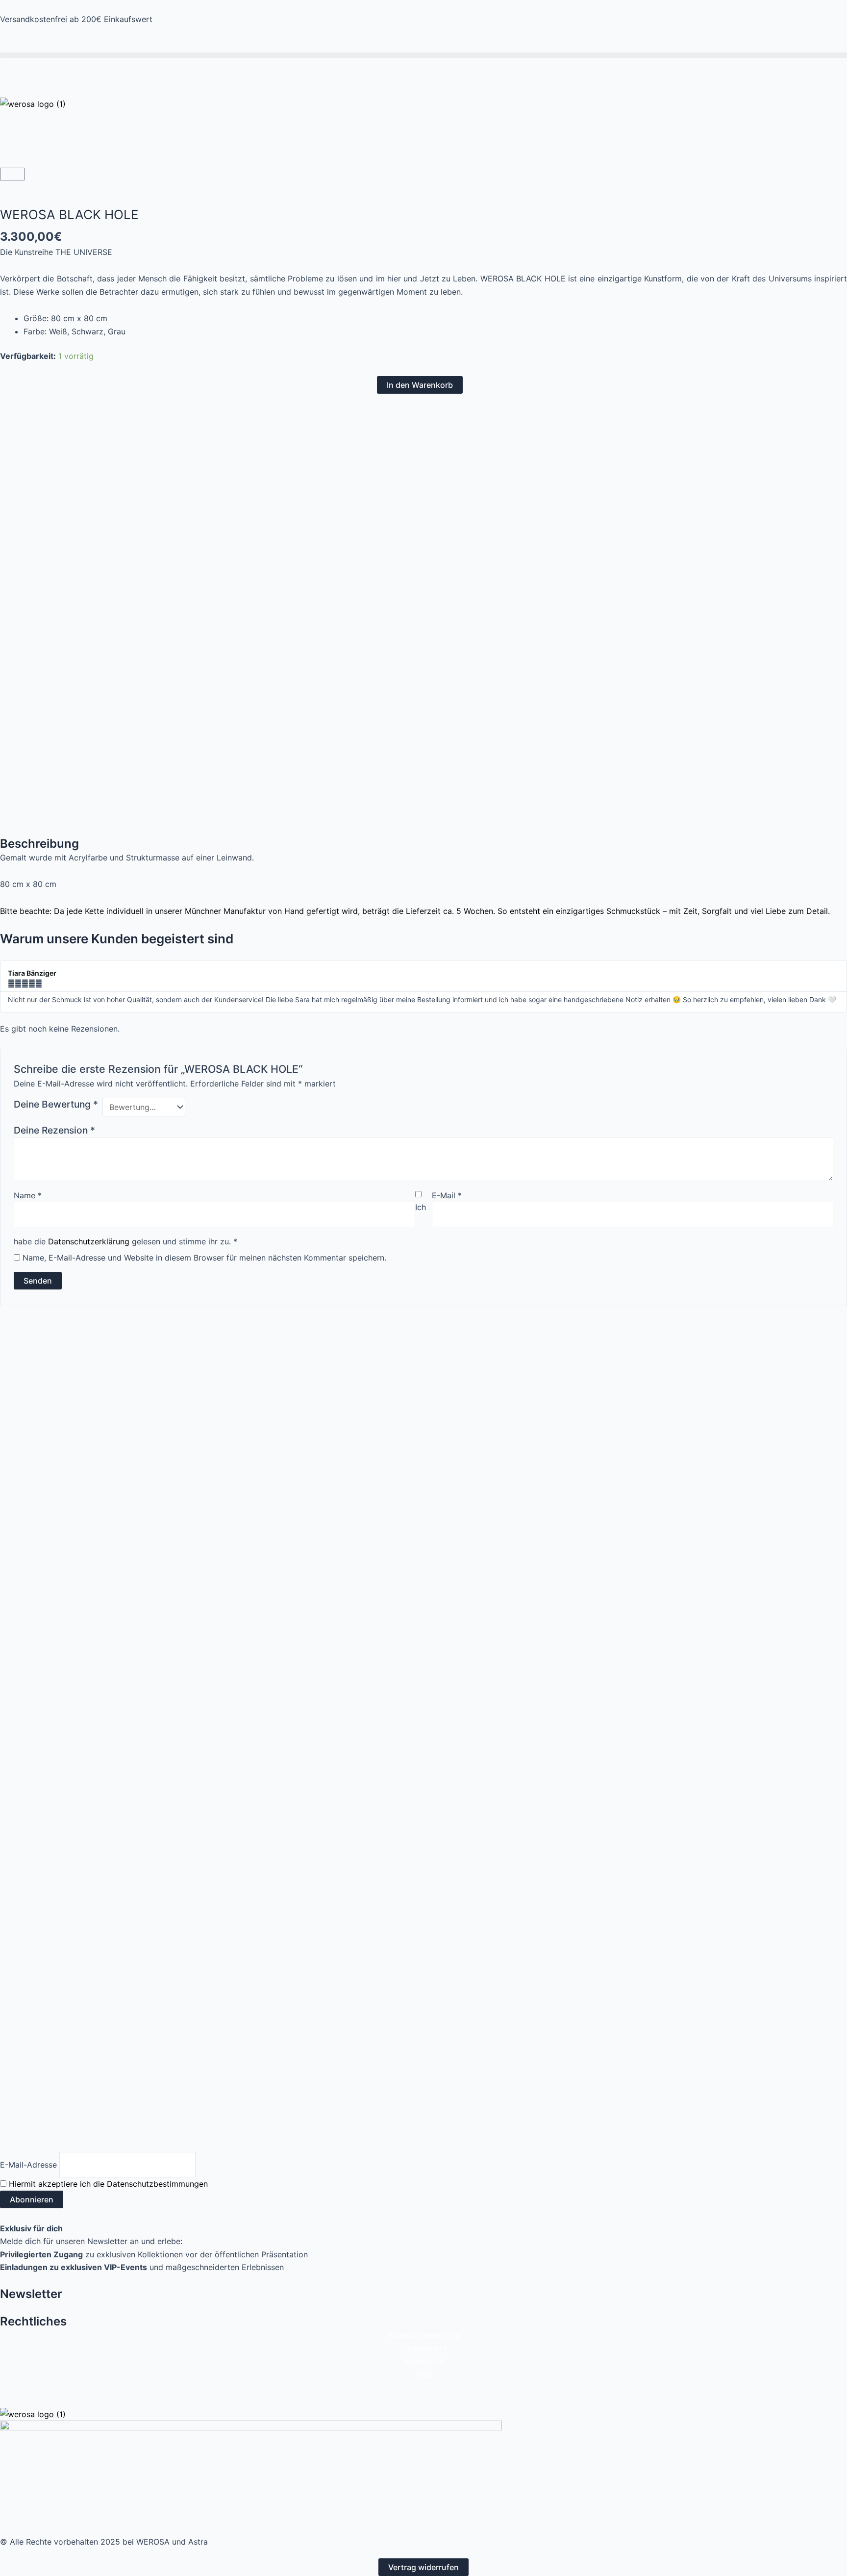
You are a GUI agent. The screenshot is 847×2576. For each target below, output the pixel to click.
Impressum (423, 2361)
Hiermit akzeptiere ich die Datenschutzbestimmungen (108, 2184)
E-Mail (447, 1195)
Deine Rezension (54, 1130)
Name (28, 1195)
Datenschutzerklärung (89, 1241)
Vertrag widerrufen (423, 2567)
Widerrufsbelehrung (423, 2335)
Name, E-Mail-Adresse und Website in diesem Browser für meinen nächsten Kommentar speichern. (204, 1258)
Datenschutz (424, 2348)
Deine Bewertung (56, 1104)
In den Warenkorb (420, 385)
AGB (423, 2374)
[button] (423, 55)
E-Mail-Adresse (28, 2165)
